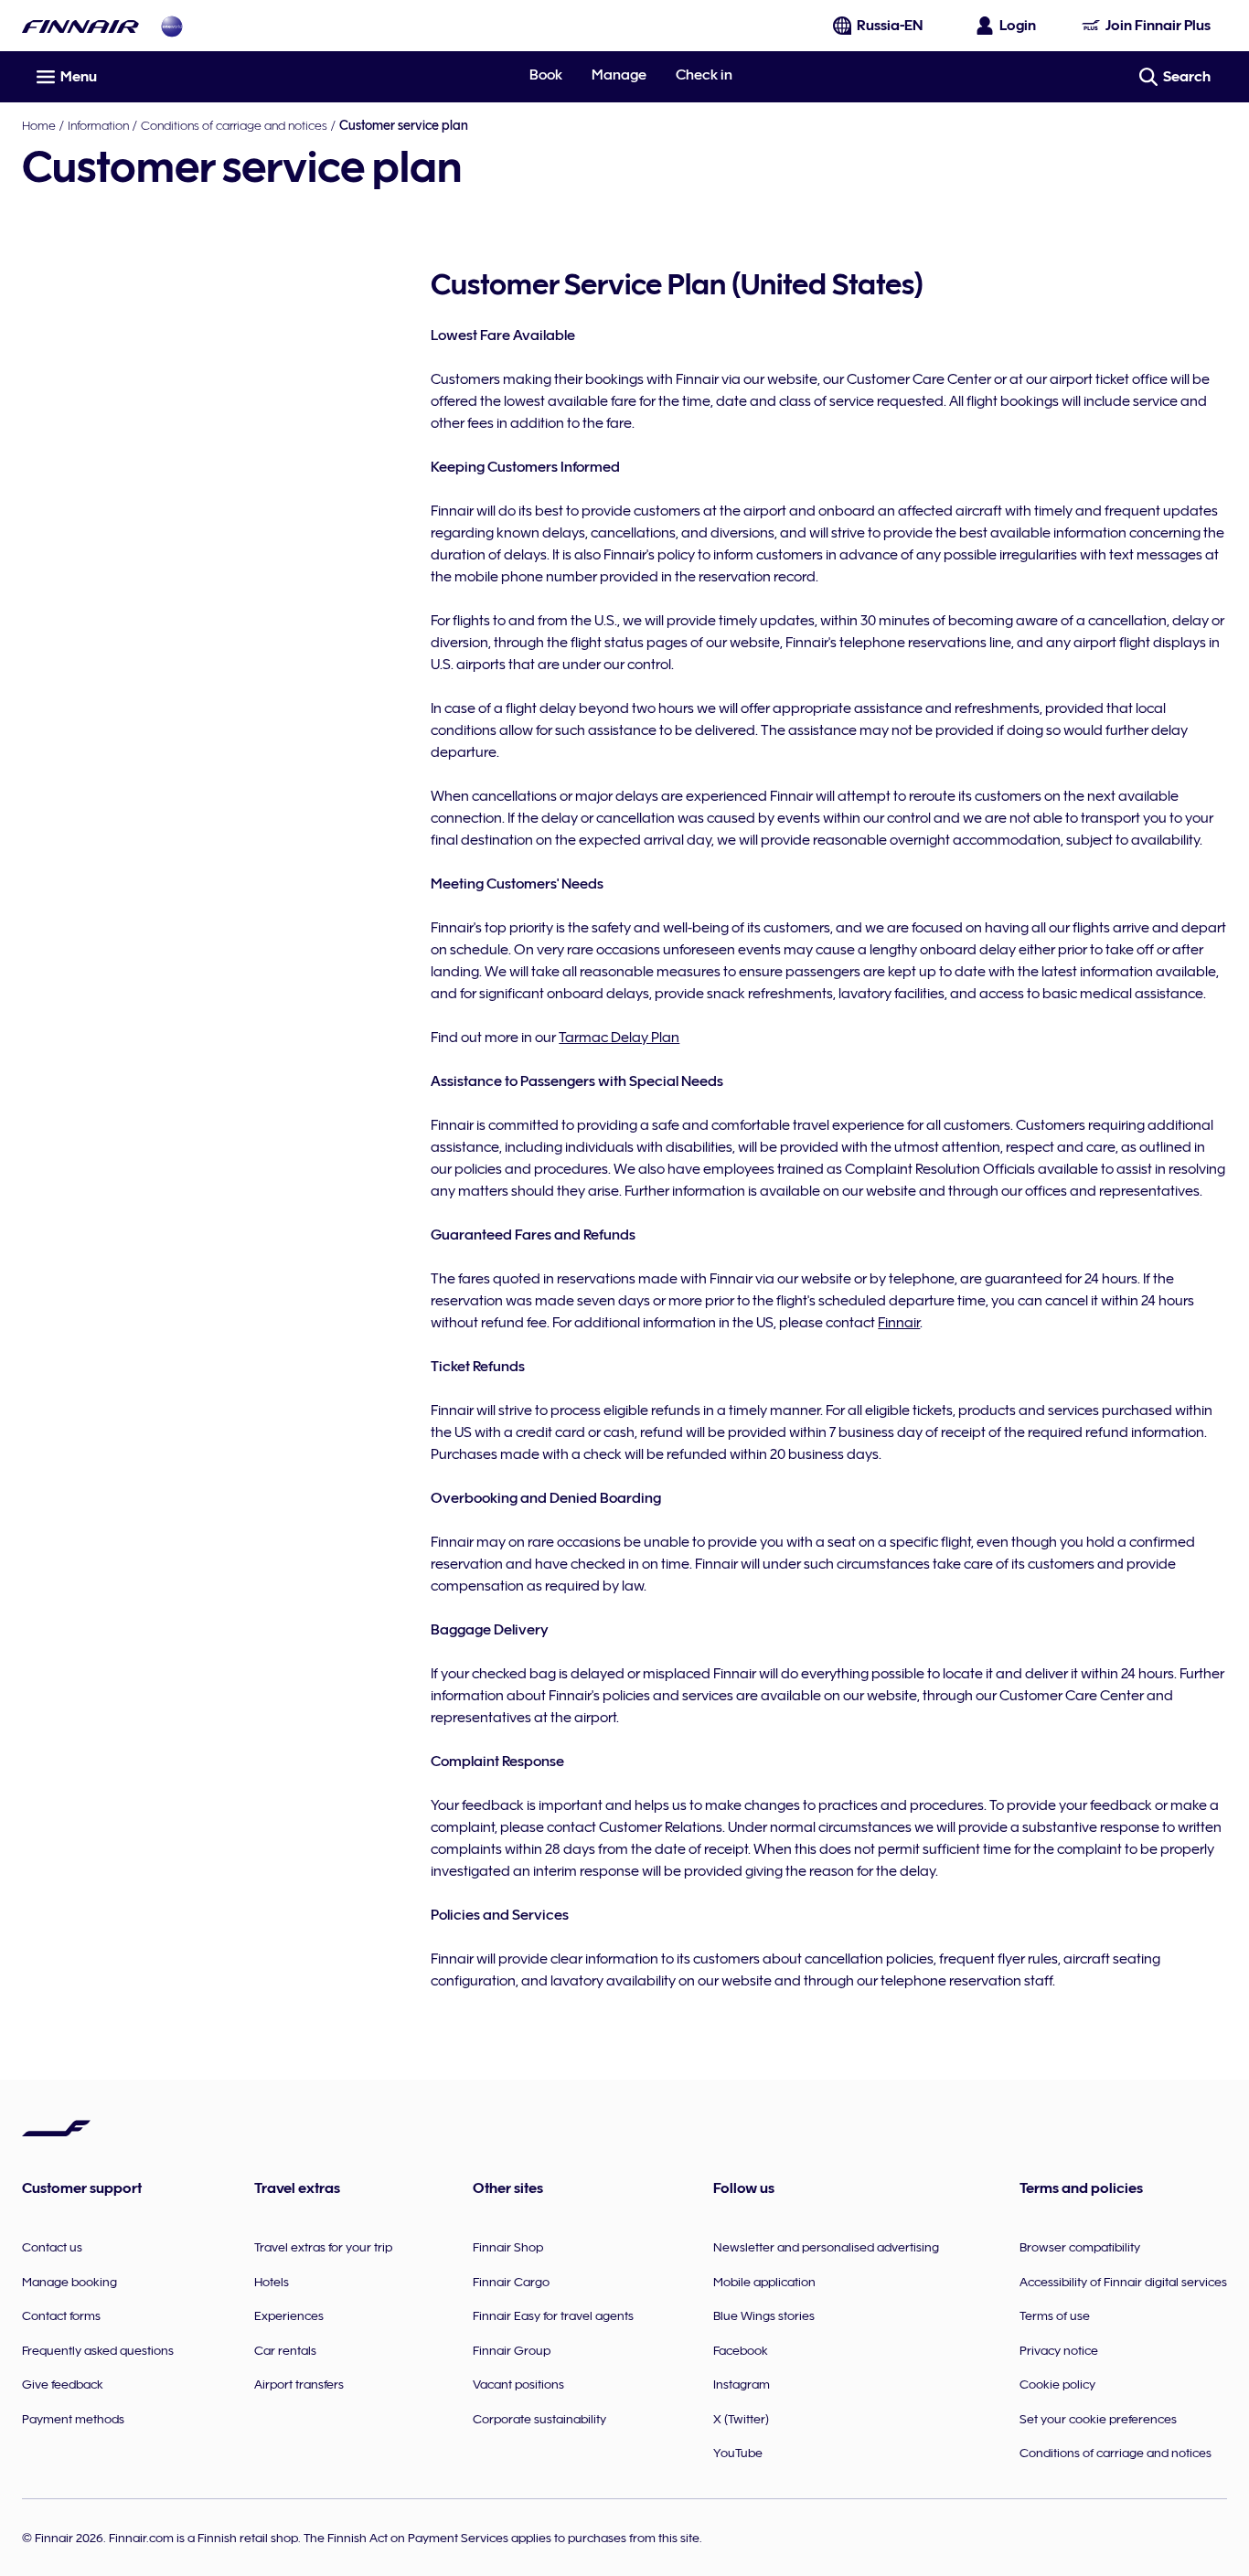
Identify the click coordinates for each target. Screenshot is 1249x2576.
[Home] (80, 26)
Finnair (899, 1323)
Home (39, 125)
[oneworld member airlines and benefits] (172, 26)
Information (98, 125)
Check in (704, 75)
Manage (619, 75)
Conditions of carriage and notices (234, 125)
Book (546, 75)
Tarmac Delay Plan (619, 1038)
